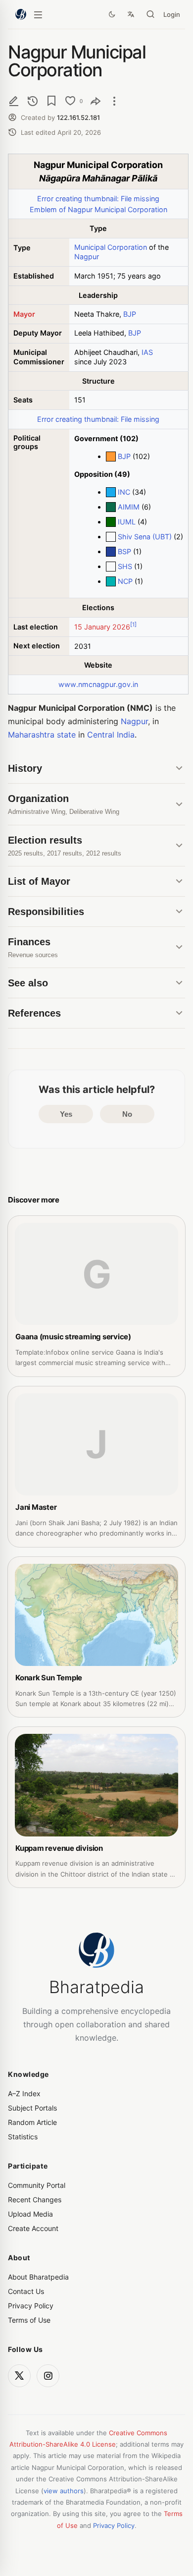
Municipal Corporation (111, 247)
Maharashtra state (42, 735)
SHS (125, 566)
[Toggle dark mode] (112, 14)
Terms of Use (29, 2320)
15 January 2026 (102, 627)
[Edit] (14, 101)
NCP (125, 581)
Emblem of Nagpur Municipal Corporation (98, 209)
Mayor (24, 314)
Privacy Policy (31, 2306)
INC (124, 492)
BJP (130, 314)
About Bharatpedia (38, 2277)
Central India (111, 735)
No (127, 1114)
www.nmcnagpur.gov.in (98, 684)
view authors (64, 2491)
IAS (147, 352)
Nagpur (87, 257)
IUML (127, 522)
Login (172, 14)
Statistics (23, 2137)
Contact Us (26, 2291)
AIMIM (129, 507)
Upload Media (30, 2214)
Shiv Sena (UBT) (145, 537)
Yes (66, 1114)
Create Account (33, 2228)
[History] (33, 101)
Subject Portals (32, 2108)
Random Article (32, 2122)
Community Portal (37, 2185)
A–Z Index (24, 2093)
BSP (124, 551)
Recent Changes (35, 2200)
